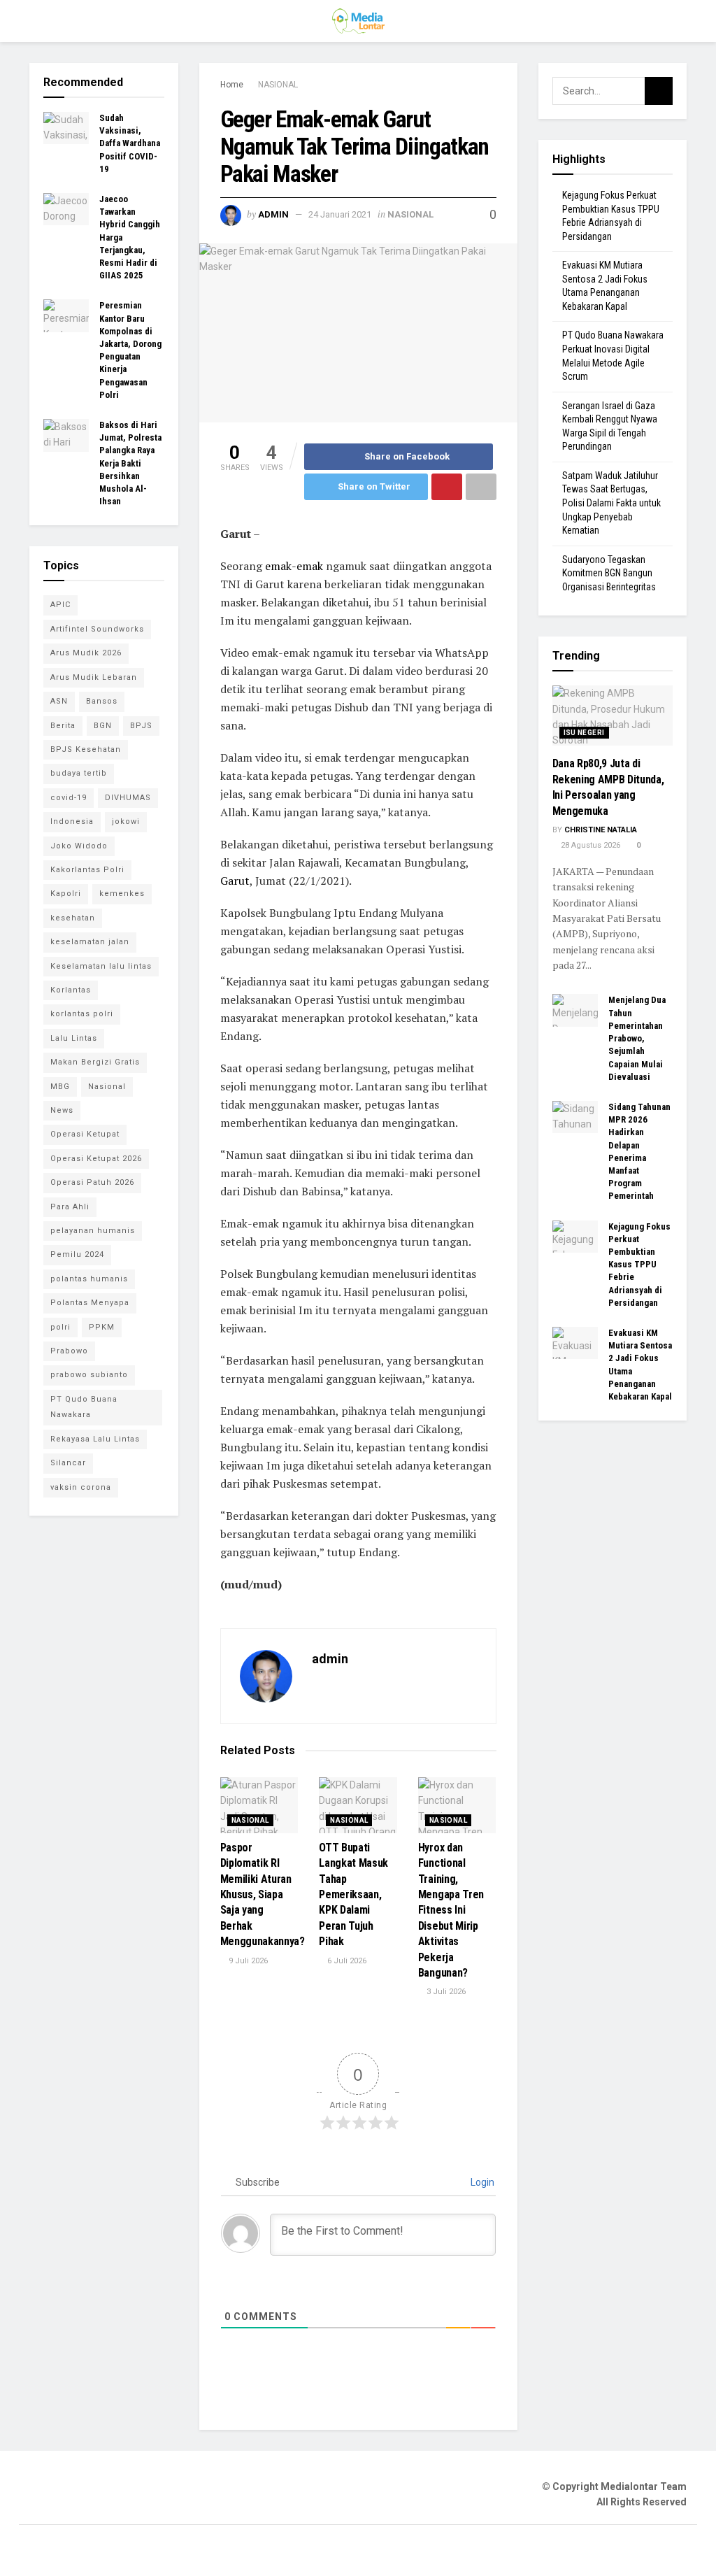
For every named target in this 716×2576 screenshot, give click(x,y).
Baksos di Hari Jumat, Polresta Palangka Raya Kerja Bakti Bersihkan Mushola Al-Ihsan (130, 463)
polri (60, 1327)
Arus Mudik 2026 (86, 653)
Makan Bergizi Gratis (95, 1062)
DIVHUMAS (128, 798)
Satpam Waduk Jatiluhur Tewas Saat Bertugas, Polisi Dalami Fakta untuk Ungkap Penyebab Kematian (611, 503)
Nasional (107, 1087)
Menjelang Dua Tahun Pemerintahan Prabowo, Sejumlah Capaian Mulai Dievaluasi (637, 1038)
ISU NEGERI (584, 733)
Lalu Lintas (74, 1038)
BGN (103, 726)
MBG (60, 1087)
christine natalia (601, 830)
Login (481, 2182)
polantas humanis (89, 1279)
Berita (63, 726)
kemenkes (122, 894)
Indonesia (72, 821)
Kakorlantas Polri (87, 870)
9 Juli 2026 (247, 1961)
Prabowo (69, 1351)
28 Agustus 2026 (589, 845)
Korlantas (71, 990)
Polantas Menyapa (90, 1303)
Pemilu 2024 (77, 1254)
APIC (60, 605)
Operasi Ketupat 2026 (96, 1159)
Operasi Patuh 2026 (92, 1182)
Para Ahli (70, 1207)
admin (273, 214)
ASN (59, 701)
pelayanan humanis (93, 1231)
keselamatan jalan (90, 942)
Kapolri (66, 894)
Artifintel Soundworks (97, 629)
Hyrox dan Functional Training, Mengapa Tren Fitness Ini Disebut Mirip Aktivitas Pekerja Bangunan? (451, 1910)
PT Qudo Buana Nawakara (84, 1407)
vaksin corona (81, 1487)
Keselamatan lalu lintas (101, 966)
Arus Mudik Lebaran (94, 677)
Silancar (68, 1463)
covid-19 (69, 798)
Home (232, 85)
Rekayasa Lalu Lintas (95, 1439)
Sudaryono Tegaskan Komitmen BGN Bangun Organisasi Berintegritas (609, 573)
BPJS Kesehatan (86, 749)
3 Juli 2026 (445, 1992)
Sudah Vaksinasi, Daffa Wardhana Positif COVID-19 (130, 143)
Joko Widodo (79, 846)
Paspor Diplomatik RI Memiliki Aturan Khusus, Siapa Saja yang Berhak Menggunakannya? (263, 1894)
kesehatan (73, 918)
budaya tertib (79, 773)
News (62, 1110)
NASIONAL (278, 85)
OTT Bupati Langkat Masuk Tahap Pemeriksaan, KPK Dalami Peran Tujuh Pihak (353, 1894)
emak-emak (294, 566)
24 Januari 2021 (340, 214)
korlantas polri (82, 1014)
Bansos (102, 701)
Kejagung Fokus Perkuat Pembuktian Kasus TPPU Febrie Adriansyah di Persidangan (639, 1265)
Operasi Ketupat (85, 1134)
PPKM (102, 1327)
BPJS (141, 726)
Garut (235, 881)
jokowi (126, 821)
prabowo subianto (89, 1375)
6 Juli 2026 (346, 1961)
